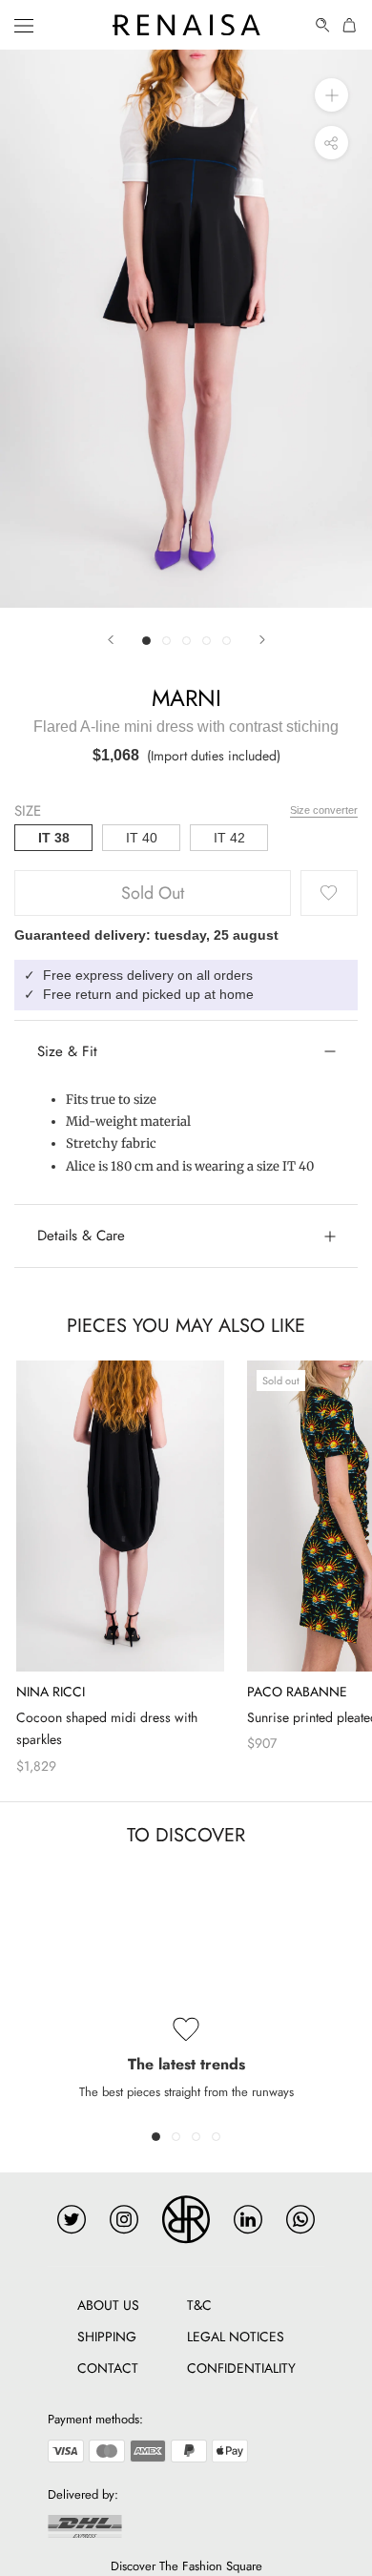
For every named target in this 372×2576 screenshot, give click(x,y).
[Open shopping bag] (350, 25)
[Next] (262, 640)
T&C (199, 2305)
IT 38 (54, 838)
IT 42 (229, 838)
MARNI (186, 698)
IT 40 (142, 838)
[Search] (323, 25)
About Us (108, 2305)
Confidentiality (241, 2368)
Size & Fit (67, 1051)
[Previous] (111, 640)
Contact (108, 2368)
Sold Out (153, 893)
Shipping (107, 2337)
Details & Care (81, 1236)
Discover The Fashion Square (186, 2566)
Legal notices (236, 2337)
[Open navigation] (24, 25)
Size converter (324, 810)
